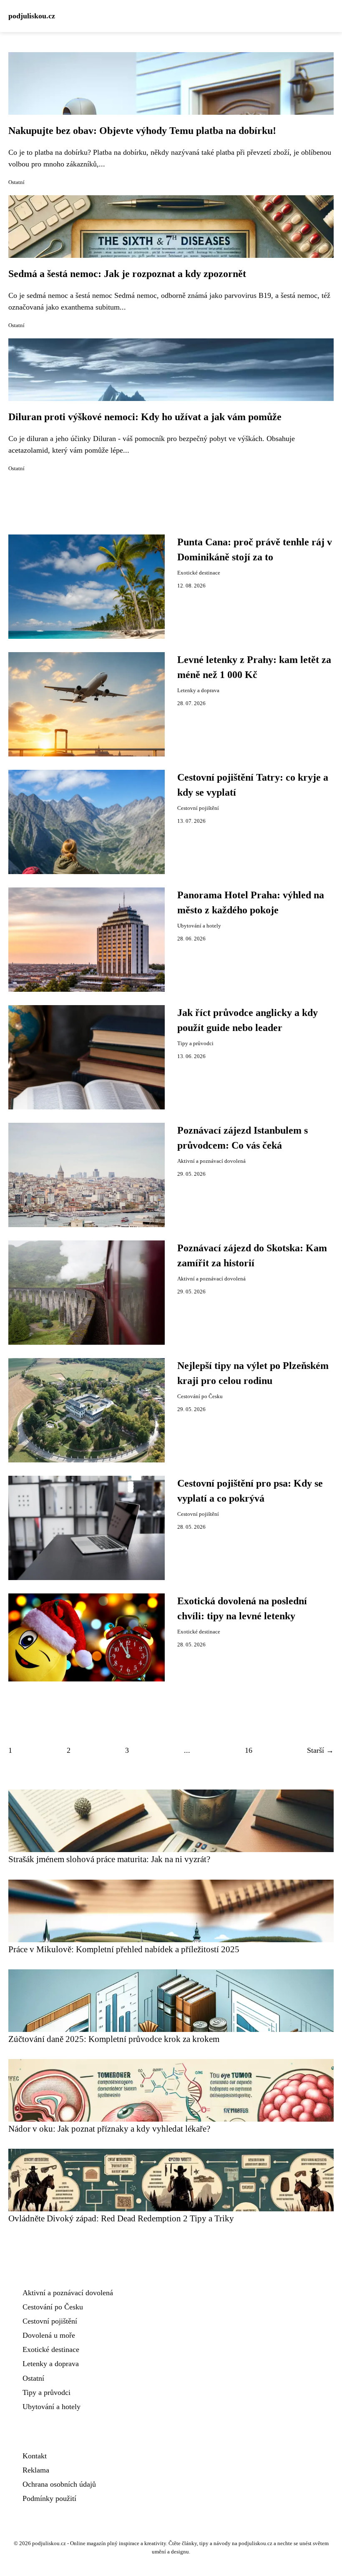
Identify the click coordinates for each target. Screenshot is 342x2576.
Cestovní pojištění (198, 808)
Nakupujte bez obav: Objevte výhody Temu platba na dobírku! (142, 131)
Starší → (320, 1750)
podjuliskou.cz (32, 16)
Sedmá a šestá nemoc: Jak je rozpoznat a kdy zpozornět (127, 274)
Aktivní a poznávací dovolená (211, 1161)
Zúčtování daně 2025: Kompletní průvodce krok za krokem (114, 2039)
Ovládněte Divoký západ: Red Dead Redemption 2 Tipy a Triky (121, 2218)
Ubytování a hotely (199, 926)
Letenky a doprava (198, 691)
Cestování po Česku (200, 1396)
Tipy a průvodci (195, 1044)
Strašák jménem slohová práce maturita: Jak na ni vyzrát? (109, 1859)
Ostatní (16, 182)
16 (249, 1750)
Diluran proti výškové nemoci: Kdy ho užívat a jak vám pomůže (145, 417)
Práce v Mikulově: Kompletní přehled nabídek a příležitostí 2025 (124, 1949)
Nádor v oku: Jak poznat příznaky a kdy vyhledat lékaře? (109, 2129)
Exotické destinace (199, 573)
